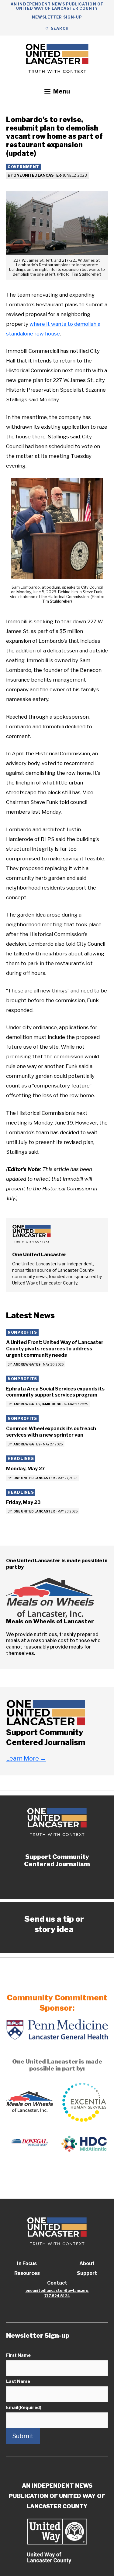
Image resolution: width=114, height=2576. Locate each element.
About (87, 2263)
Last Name (18, 2381)
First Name (18, 2355)
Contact (57, 2283)
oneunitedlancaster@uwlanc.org (57, 2290)
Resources (27, 2273)
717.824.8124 (57, 2296)
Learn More (26, 1758)
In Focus (27, 2263)
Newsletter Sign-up (57, 17)
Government (23, 167)
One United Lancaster (37, 175)
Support (87, 2273)
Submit (23, 2436)
